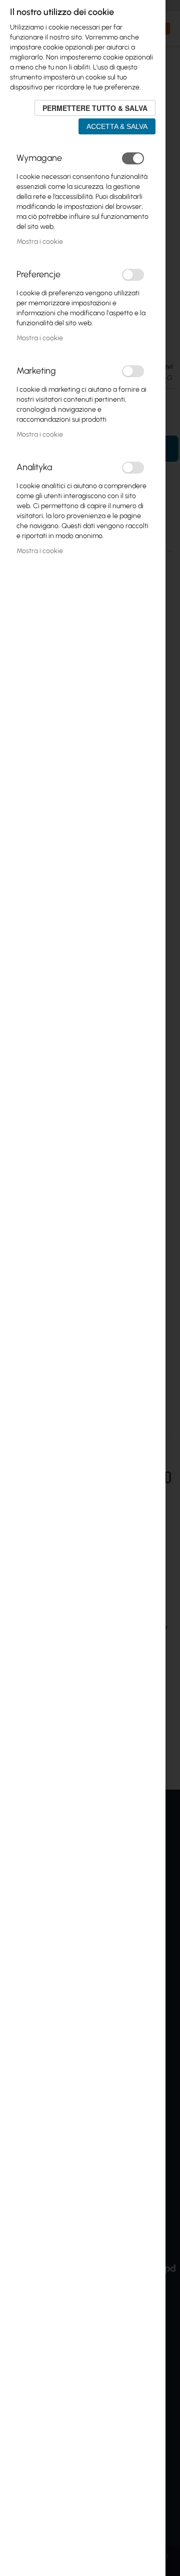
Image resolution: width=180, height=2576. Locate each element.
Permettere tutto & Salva (95, 108)
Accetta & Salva (117, 126)
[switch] (133, 158)
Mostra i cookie (40, 242)
